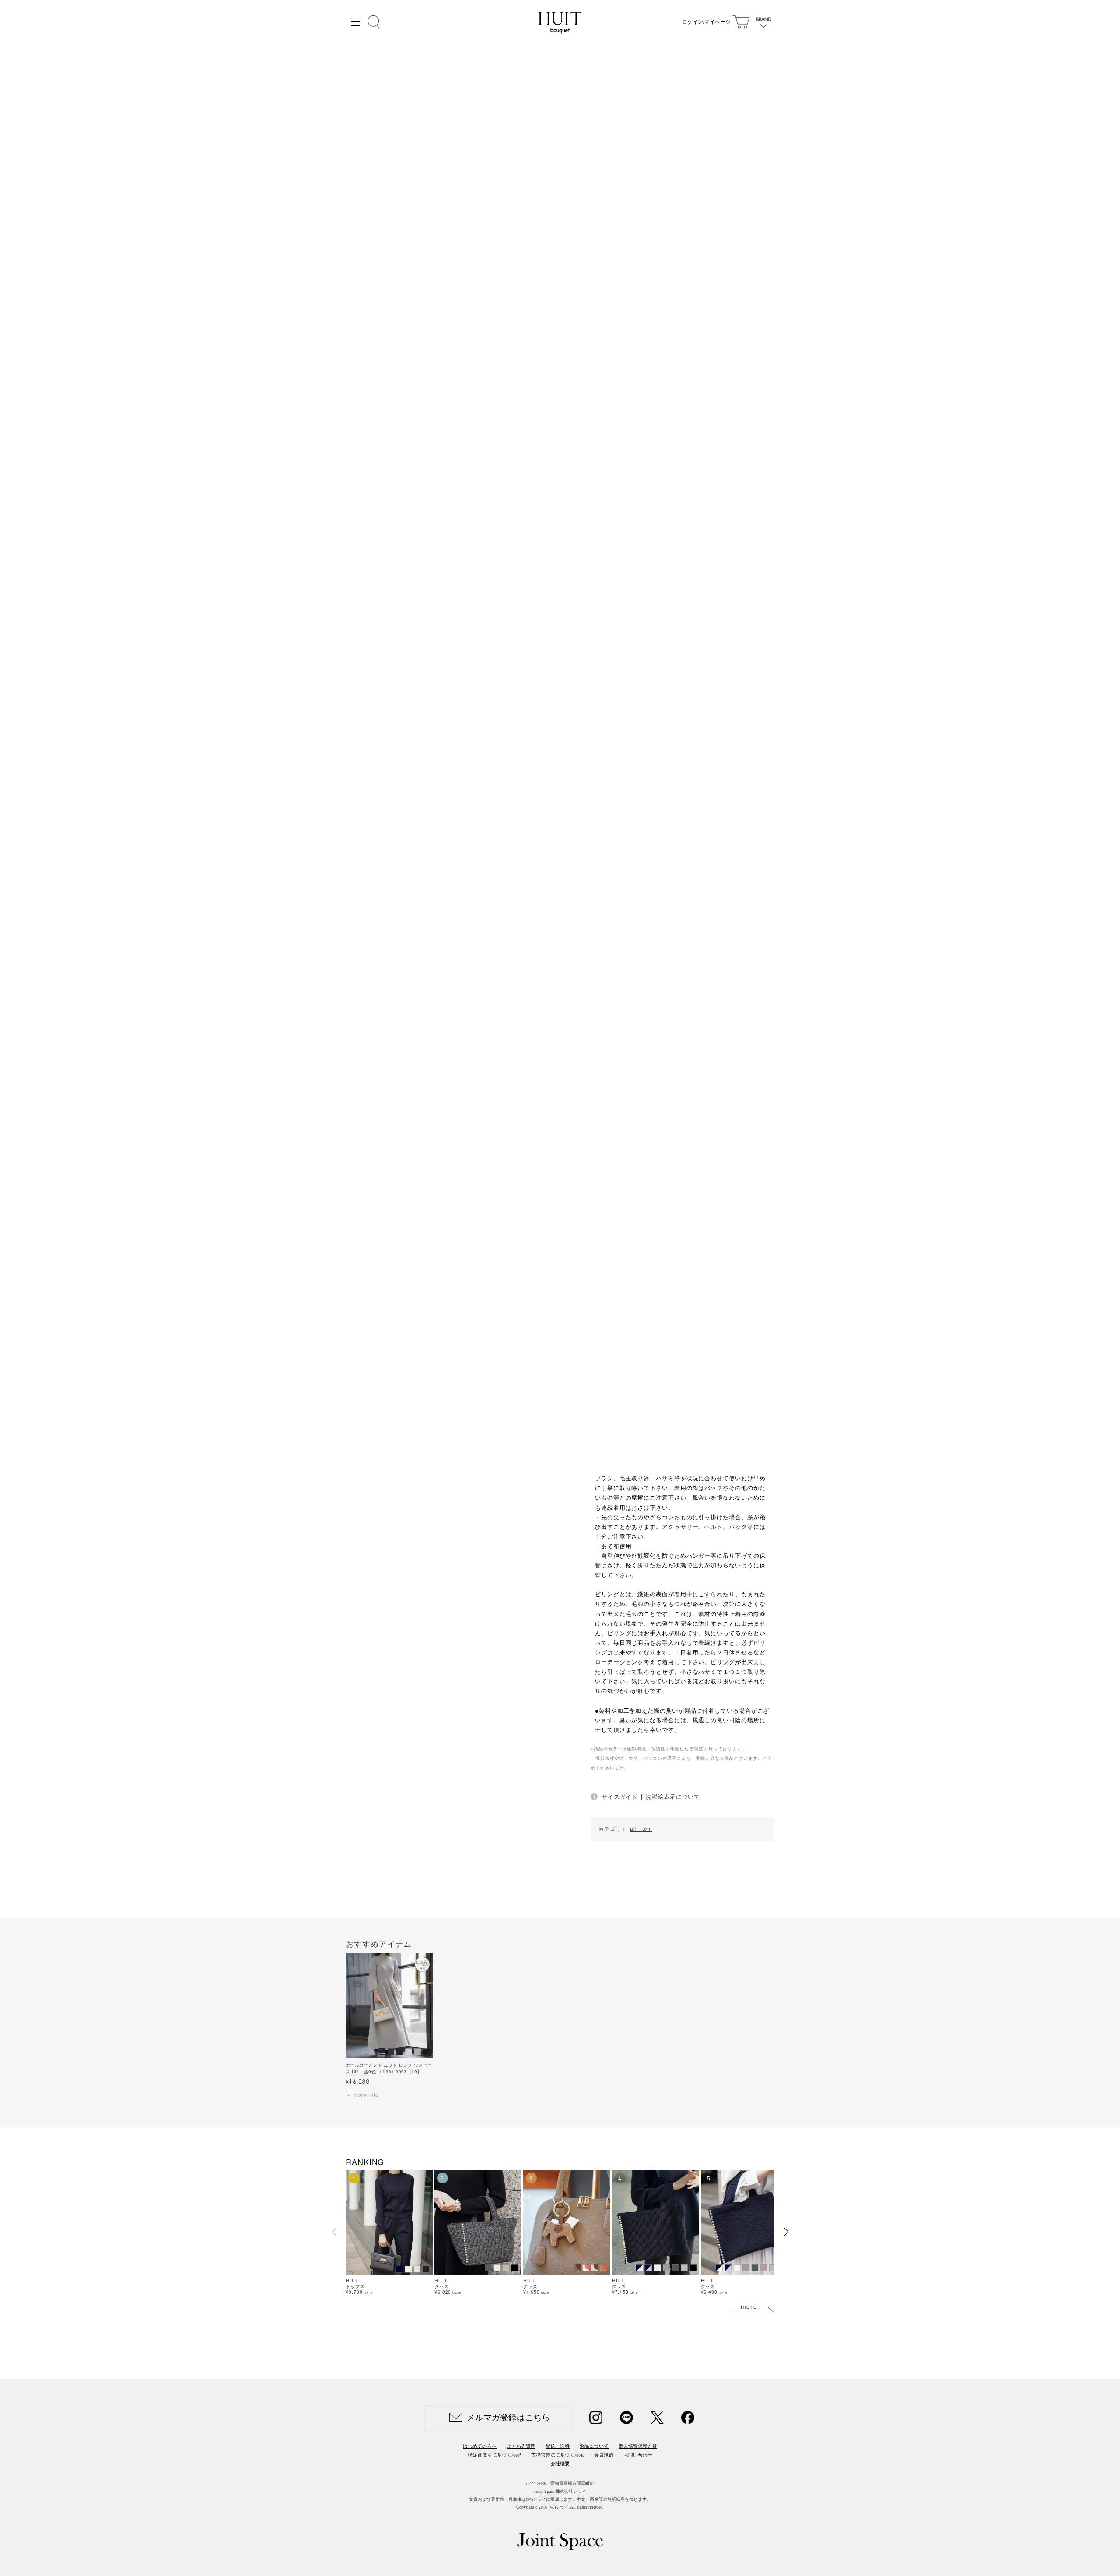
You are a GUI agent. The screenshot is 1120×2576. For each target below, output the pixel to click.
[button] (786, 2232)
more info (366, 2094)
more (749, 2306)
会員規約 (604, 2455)
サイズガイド (620, 1796)
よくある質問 (521, 2446)
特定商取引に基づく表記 (495, 2455)
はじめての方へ (480, 2446)
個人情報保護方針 (638, 2446)
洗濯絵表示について (673, 1796)
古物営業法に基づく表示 (558, 2455)
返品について (594, 2446)
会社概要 (560, 2464)
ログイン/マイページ (706, 22)
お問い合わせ (638, 2455)
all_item (641, 1829)
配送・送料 (558, 2446)
